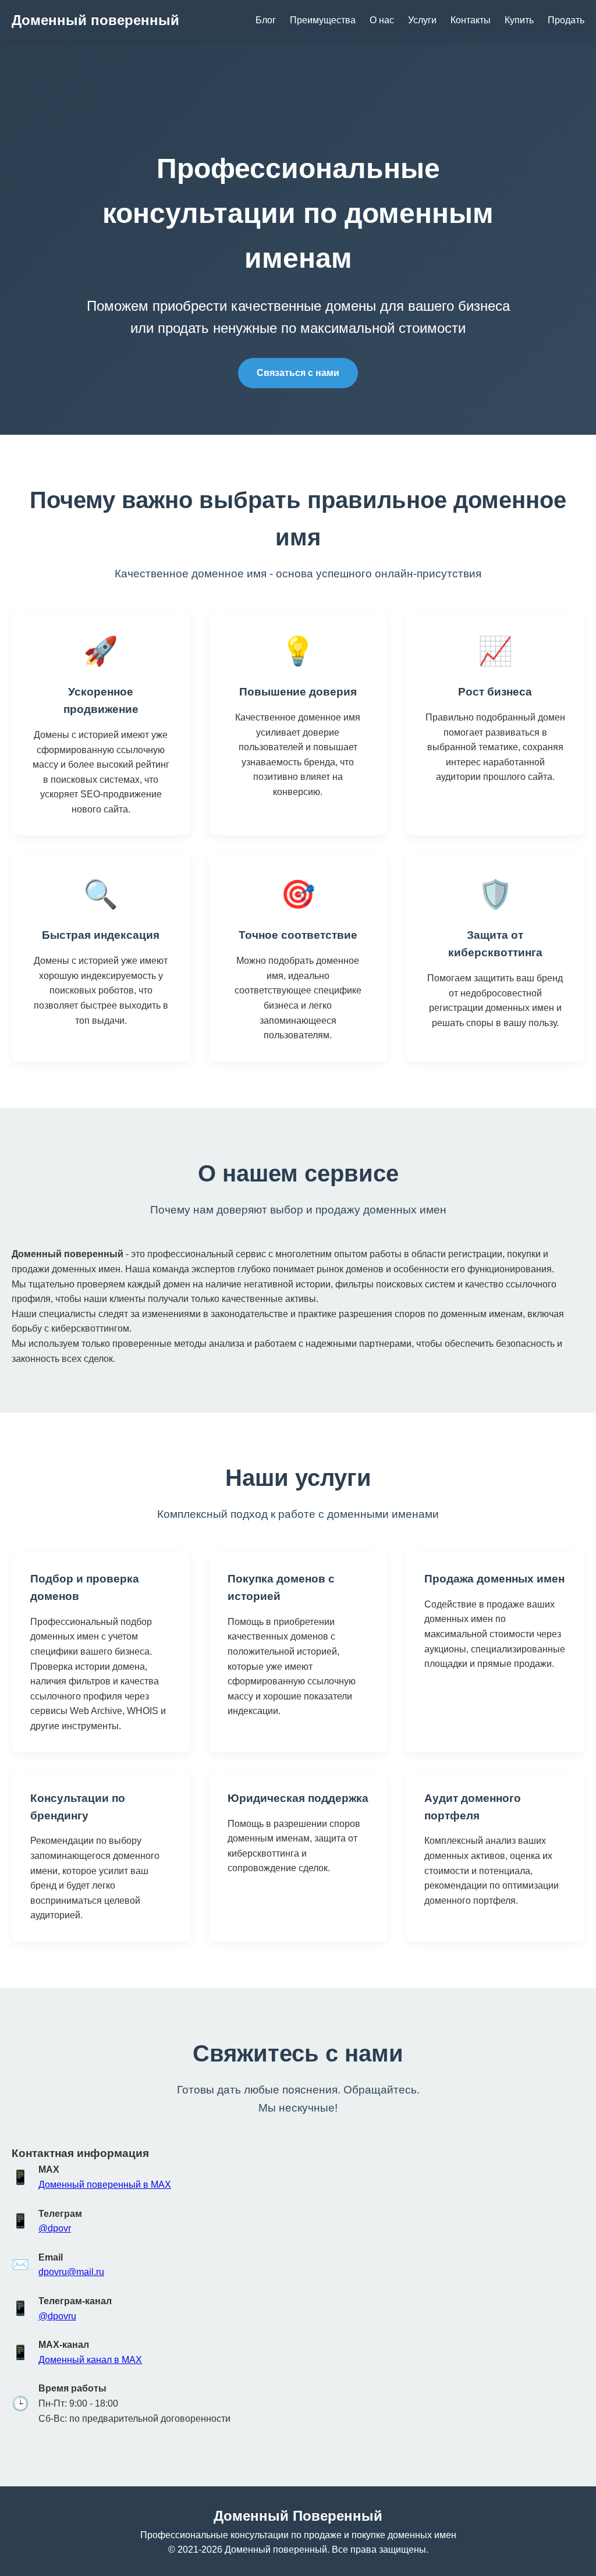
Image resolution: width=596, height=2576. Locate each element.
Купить (519, 20)
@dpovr (55, 2228)
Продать (566, 20)
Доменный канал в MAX (90, 2360)
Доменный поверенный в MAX (105, 2185)
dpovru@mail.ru (71, 2272)
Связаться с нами (298, 373)
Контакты (471, 20)
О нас (382, 20)
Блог (266, 20)
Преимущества (323, 20)
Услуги (422, 20)
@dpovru (57, 2316)
